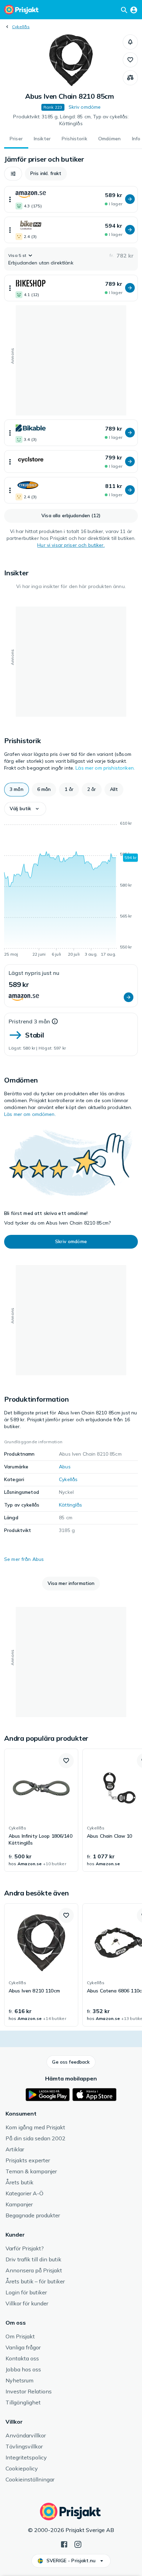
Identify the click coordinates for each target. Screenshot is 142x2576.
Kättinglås (70, 1505)
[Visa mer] (10, 199)
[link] (41, 1810)
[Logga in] (134, 10)
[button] (130, 42)
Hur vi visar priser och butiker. (71, 545)
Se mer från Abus (24, 1559)
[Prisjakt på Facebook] (64, 2544)
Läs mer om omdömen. (30, 1114)
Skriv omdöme (85, 107)
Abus (65, 1467)
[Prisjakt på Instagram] (78, 2544)
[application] (71, 890)
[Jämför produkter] (130, 78)
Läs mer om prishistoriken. (105, 768)
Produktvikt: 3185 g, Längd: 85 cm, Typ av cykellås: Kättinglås (71, 120)
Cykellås (21, 27)
